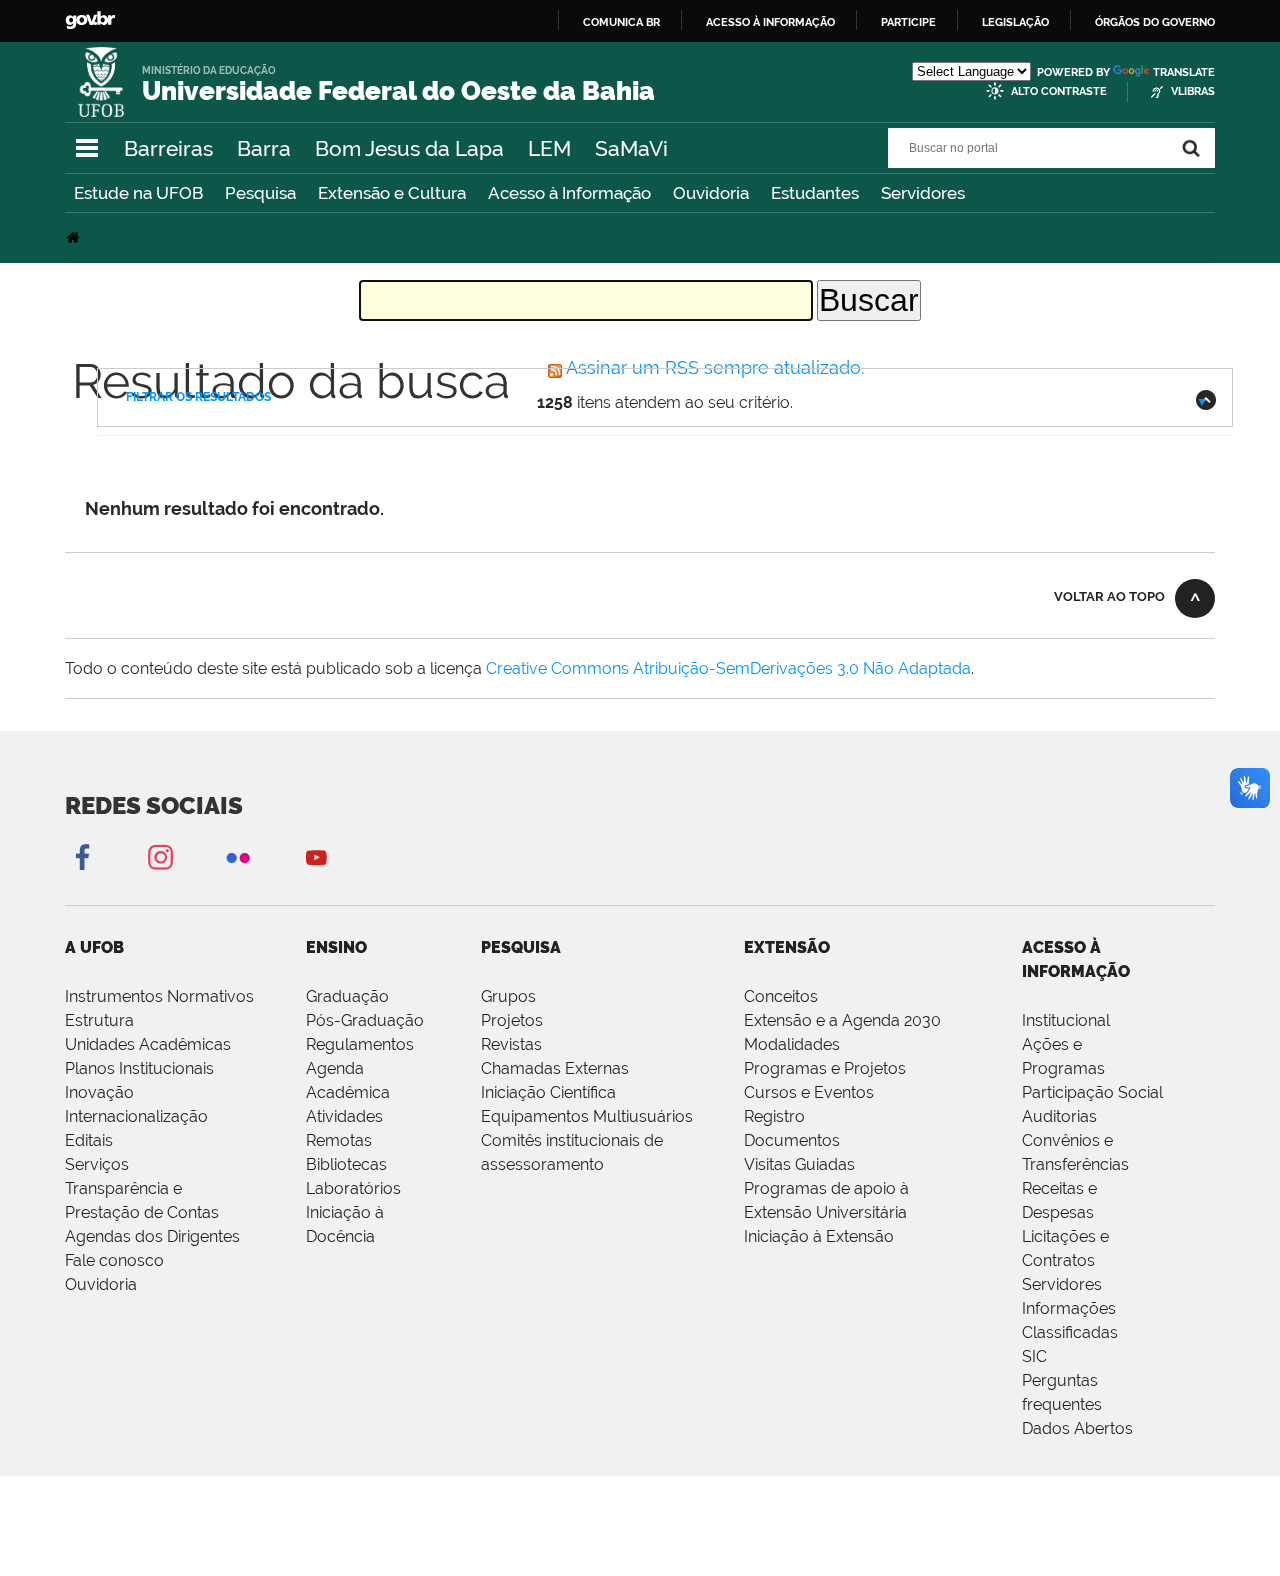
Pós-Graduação (365, 1020)
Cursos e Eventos (809, 1092)
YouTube (316, 856)
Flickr (238, 856)
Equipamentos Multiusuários (587, 1116)
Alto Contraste (1059, 91)
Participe (908, 22)
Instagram (160, 856)
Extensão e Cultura (392, 193)
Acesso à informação (770, 22)
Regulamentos (360, 1044)
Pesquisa (260, 193)
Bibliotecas (346, 1164)
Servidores (923, 193)
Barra (264, 148)
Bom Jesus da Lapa (409, 148)
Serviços (97, 1164)
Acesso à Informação (569, 193)
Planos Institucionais (139, 1068)
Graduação (347, 996)
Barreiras (168, 148)
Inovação (99, 1092)
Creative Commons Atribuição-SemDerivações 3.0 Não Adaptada (728, 668)
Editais (89, 1140)
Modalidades (792, 1044)
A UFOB (94, 947)
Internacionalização (136, 1116)
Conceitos (781, 996)
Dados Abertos (1077, 1428)
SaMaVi (631, 148)
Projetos (512, 1020)
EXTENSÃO (787, 947)
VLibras (1193, 91)
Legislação (1015, 22)
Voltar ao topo (1109, 596)
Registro (774, 1116)
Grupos (508, 996)
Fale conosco (114, 1260)
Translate (1184, 72)
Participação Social (1092, 1092)
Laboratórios (353, 1188)
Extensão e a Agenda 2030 (842, 1020)
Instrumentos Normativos (159, 996)
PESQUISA (521, 947)
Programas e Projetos (825, 1068)
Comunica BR (621, 22)
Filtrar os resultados (198, 397)
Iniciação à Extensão (819, 1236)
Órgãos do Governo (1155, 22)
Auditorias (1059, 1116)
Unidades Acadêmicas (148, 1044)
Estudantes (815, 193)
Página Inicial (75, 237)
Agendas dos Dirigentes (152, 1236)
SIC (1034, 1356)
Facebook (82, 856)
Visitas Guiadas (799, 1164)
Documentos (792, 1140)
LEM (549, 148)
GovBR (90, 20)
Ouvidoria (711, 193)
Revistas (511, 1044)
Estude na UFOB (138, 193)
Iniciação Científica (548, 1092)
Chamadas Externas (555, 1068)
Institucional (1066, 1020)
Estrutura (99, 1020)
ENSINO (336, 947)
